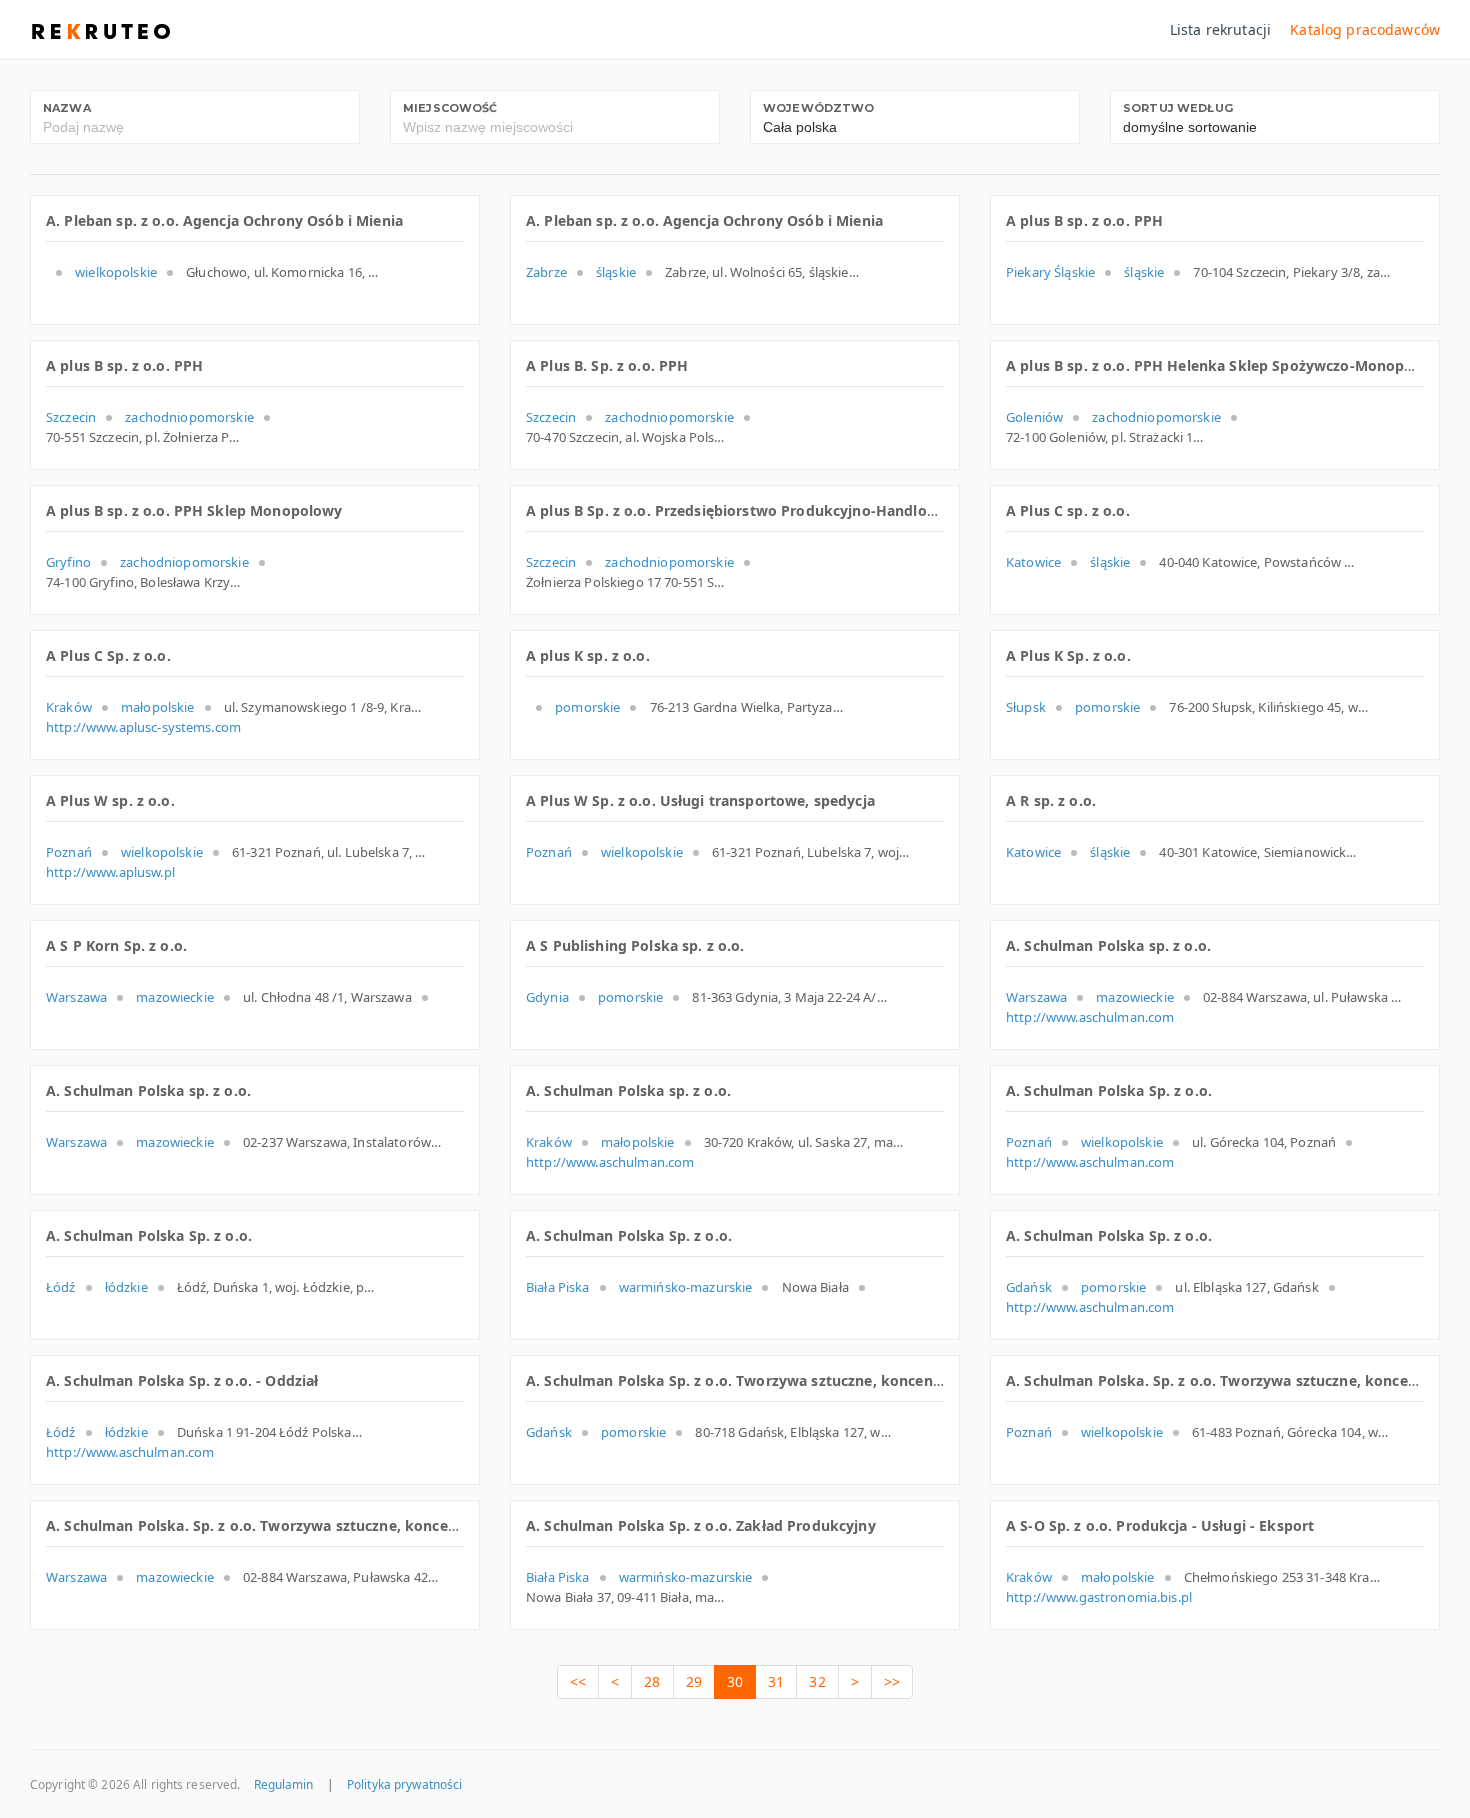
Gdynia (547, 997)
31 (776, 1681)
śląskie (616, 272)
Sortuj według (1178, 108)
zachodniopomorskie (189, 417)
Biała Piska (558, 1287)
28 (652, 1681)
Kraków (69, 707)
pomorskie (587, 707)
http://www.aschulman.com (1090, 1017)
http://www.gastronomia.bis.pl (1099, 1597)
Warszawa (76, 997)
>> (892, 1681)
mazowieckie (175, 997)
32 (817, 1681)
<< (578, 1681)
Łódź (61, 1287)
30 (735, 1681)
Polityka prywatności (404, 1784)
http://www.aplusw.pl (110, 872)
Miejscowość (450, 108)
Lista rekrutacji (1220, 29)
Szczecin (71, 417)
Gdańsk (1029, 1287)
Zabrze (546, 272)
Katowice (1033, 562)
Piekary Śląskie (1050, 272)
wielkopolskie (116, 272)
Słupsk (1026, 707)
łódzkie (126, 1287)
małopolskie (158, 707)
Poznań (69, 852)
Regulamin (284, 1784)
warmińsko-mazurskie (686, 1287)
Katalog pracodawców (1365, 29)
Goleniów (1034, 417)
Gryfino (68, 562)
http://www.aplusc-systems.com (143, 727)
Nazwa (67, 108)
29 (694, 1681)
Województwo (819, 108)
